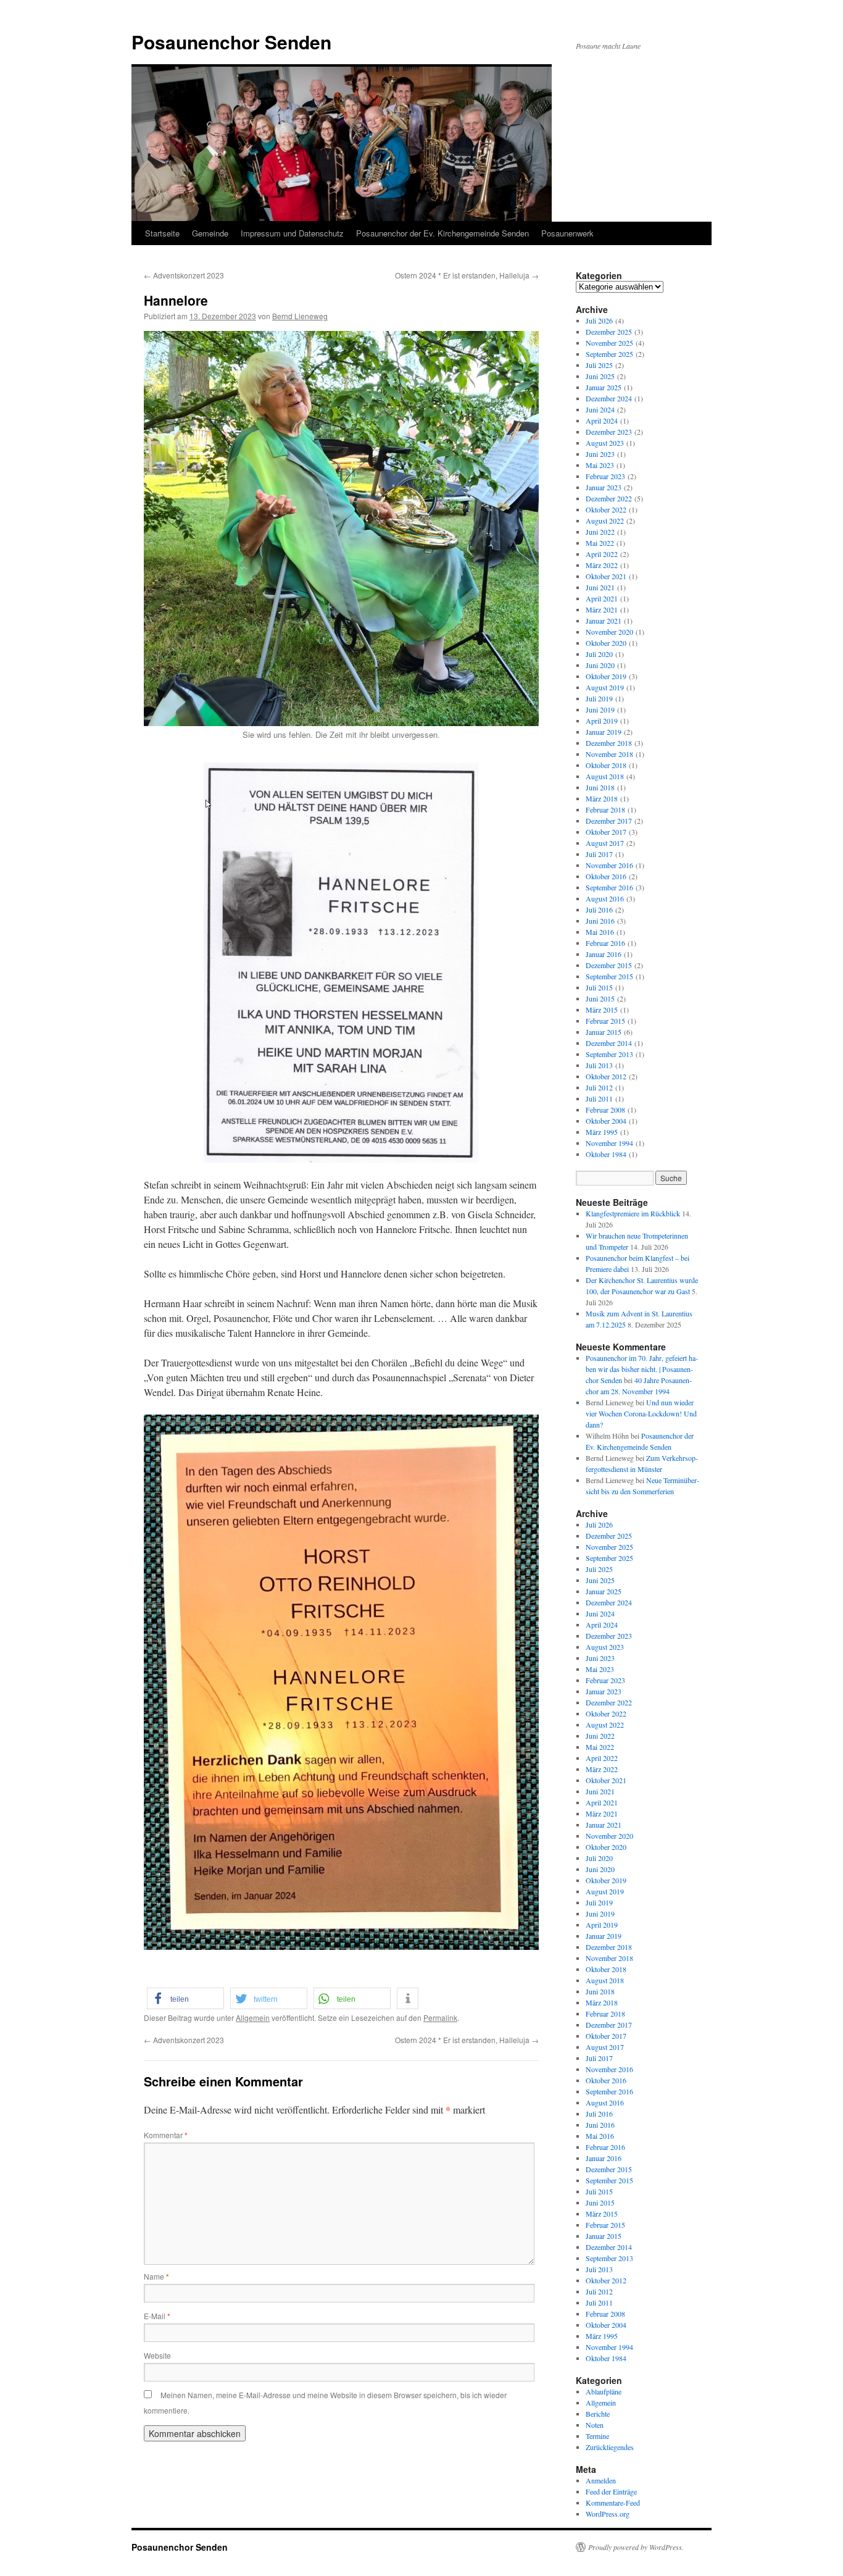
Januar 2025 (604, 387)
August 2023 (605, 443)
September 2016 (609, 887)
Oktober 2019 (606, 676)
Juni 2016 (600, 921)
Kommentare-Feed (613, 2503)
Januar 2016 (604, 954)
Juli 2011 (599, 1098)
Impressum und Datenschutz (292, 233)
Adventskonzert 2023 (184, 275)
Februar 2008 (605, 1110)
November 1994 (609, 1143)
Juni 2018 (600, 787)
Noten (595, 2425)
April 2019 (602, 721)
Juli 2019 (599, 698)
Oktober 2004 (606, 1121)
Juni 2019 (600, 709)
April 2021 (602, 598)
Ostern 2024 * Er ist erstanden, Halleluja (467, 275)
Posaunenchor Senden (231, 42)
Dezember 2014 (609, 1043)
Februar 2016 (605, 943)
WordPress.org (608, 2514)
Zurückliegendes (610, 2447)
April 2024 (602, 420)
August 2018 (605, 776)
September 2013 (609, 1054)
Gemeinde (210, 233)
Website (157, 2355)
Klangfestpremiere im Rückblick (633, 1213)
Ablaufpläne (604, 2391)
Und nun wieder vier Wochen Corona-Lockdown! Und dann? (641, 1413)
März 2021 (602, 609)
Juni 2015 (600, 998)
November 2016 (609, 865)
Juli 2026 (599, 320)
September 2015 (609, 976)
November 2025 (609, 343)
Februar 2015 (605, 1021)
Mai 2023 (600, 465)
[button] (185, 1998)
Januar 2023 (604, 487)
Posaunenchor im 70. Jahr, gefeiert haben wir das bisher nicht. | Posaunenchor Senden (642, 1369)
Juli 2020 (599, 654)
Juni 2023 (600, 454)
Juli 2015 (599, 987)
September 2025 (609, 354)
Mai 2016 (600, 932)
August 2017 (605, 843)
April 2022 (602, 554)
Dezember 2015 (609, 965)
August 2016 (605, 898)
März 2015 (602, 1010)
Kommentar (166, 2135)
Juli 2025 (599, 365)
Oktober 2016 (606, 876)
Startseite (162, 233)
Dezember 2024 (609, 398)
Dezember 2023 (609, 432)
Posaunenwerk (567, 233)
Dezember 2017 (609, 821)
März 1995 (602, 1132)
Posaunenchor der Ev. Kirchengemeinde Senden (442, 233)
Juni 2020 (600, 665)
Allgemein (253, 2018)
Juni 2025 (600, 376)
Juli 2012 (599, 1087)
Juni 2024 (600, 409)
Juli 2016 (599, 910)
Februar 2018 (605, 809)
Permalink (440, 2018)
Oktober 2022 (606, 509)
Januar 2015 (604, 1032)
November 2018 (609, 754)
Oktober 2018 (606, 765)
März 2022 (602, 565)
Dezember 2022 (609, 498)
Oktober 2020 (606, 643)
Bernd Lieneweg (300, 316)
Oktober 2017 (606, 832)
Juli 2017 (599, 854)
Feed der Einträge (611, 2491)
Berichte (598, 2414)
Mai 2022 (600, 543)
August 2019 (605, 687)
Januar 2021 (604, 621)
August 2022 (605, 521)
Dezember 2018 (609, 743)
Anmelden (601, 2480)
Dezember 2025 (609, 332)
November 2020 (609, 632)
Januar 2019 (604, 732)
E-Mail (157, 2316)
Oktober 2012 (606, 1076)
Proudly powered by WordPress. (636, 2547)
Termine (597, 2436)
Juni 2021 (600, 587)
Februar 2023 (605, 476)
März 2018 (602, 798)
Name (156, 2276)
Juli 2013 (599, 1065)
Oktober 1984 (606, 1154)
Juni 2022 (600, 532)
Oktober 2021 (606, 576)
